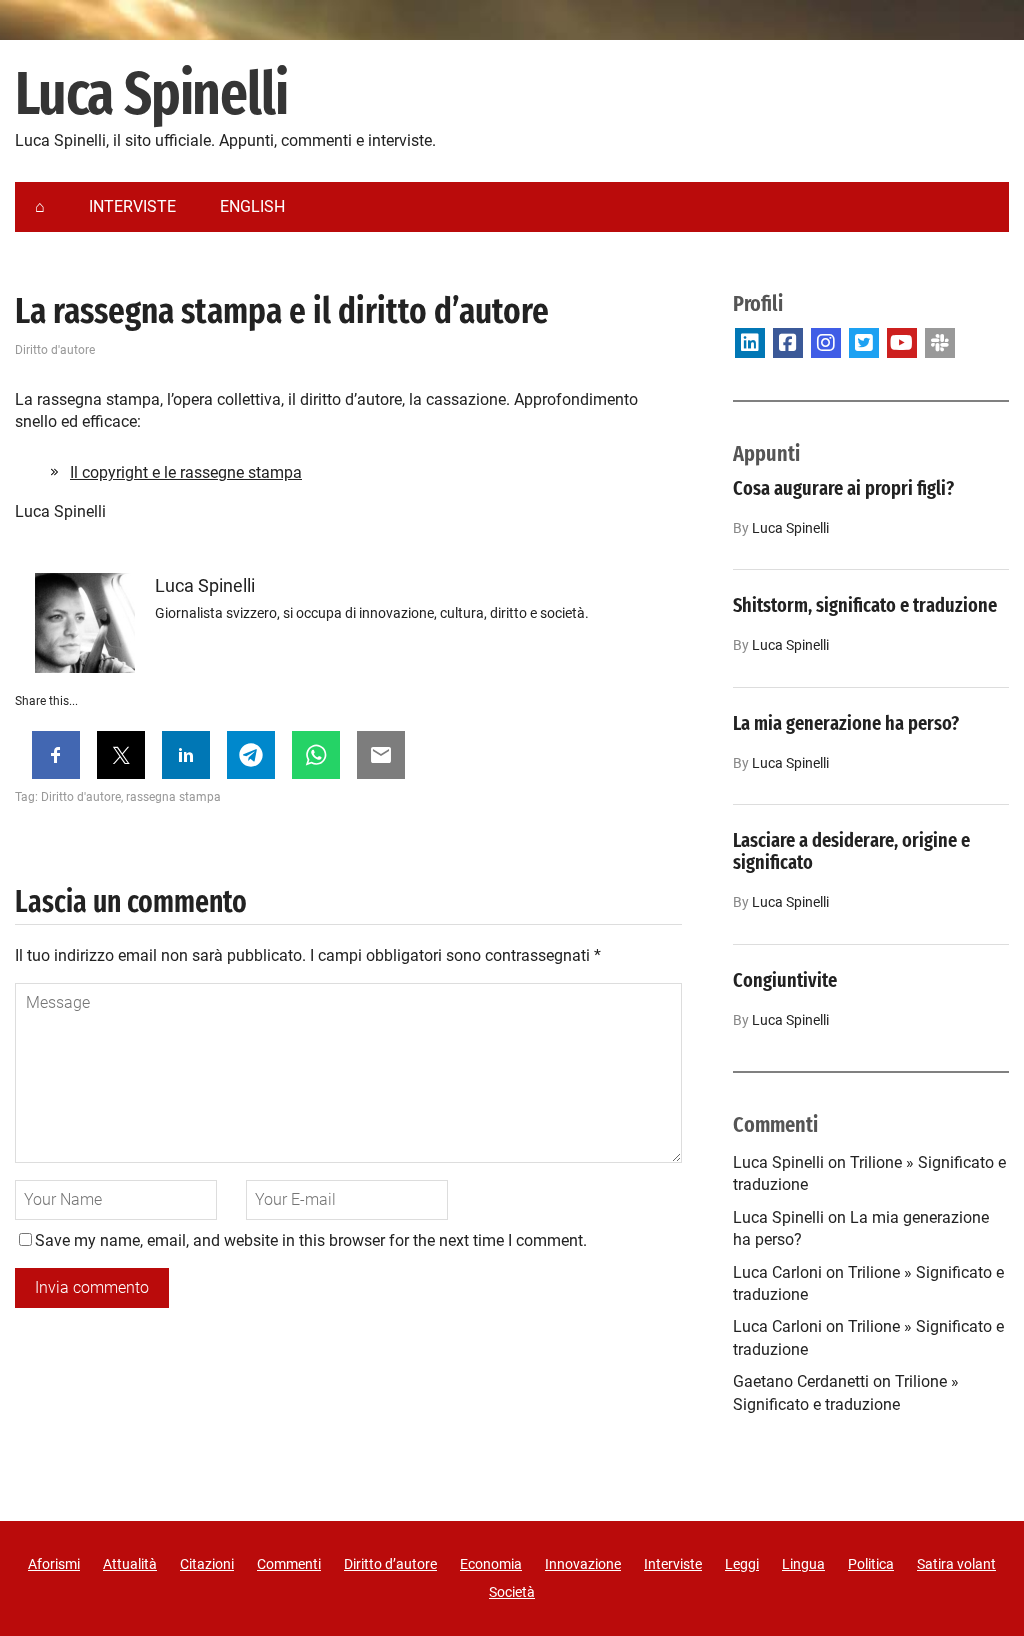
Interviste (673, 1564)
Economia (491, 1564)
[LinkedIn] (750, 343)
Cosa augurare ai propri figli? (843, 488)
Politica (871, 1564)
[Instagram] (826, 343)
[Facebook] (788, 343)
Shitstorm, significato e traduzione (865, 605)
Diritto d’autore (390, 1564)
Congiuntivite (785, 980)
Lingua (803, 1564)
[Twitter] (864, 343)
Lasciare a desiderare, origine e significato (851, 851)
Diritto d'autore (55, 350)
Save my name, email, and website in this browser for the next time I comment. (311, 1240)
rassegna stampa (173, 797)
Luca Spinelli (151, 95)
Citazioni (207, 1564)
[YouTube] (902, 343)
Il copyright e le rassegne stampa (186, 472)
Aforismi (54, 1564)
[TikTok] (940, 343)
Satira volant (956, 1564)
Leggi (742, 1564)
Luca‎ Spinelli (790, 528)
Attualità (130, 1564)
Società (512, 1592)
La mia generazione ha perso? (846, 723)
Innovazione (583, 1564)
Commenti (289, 1564)
